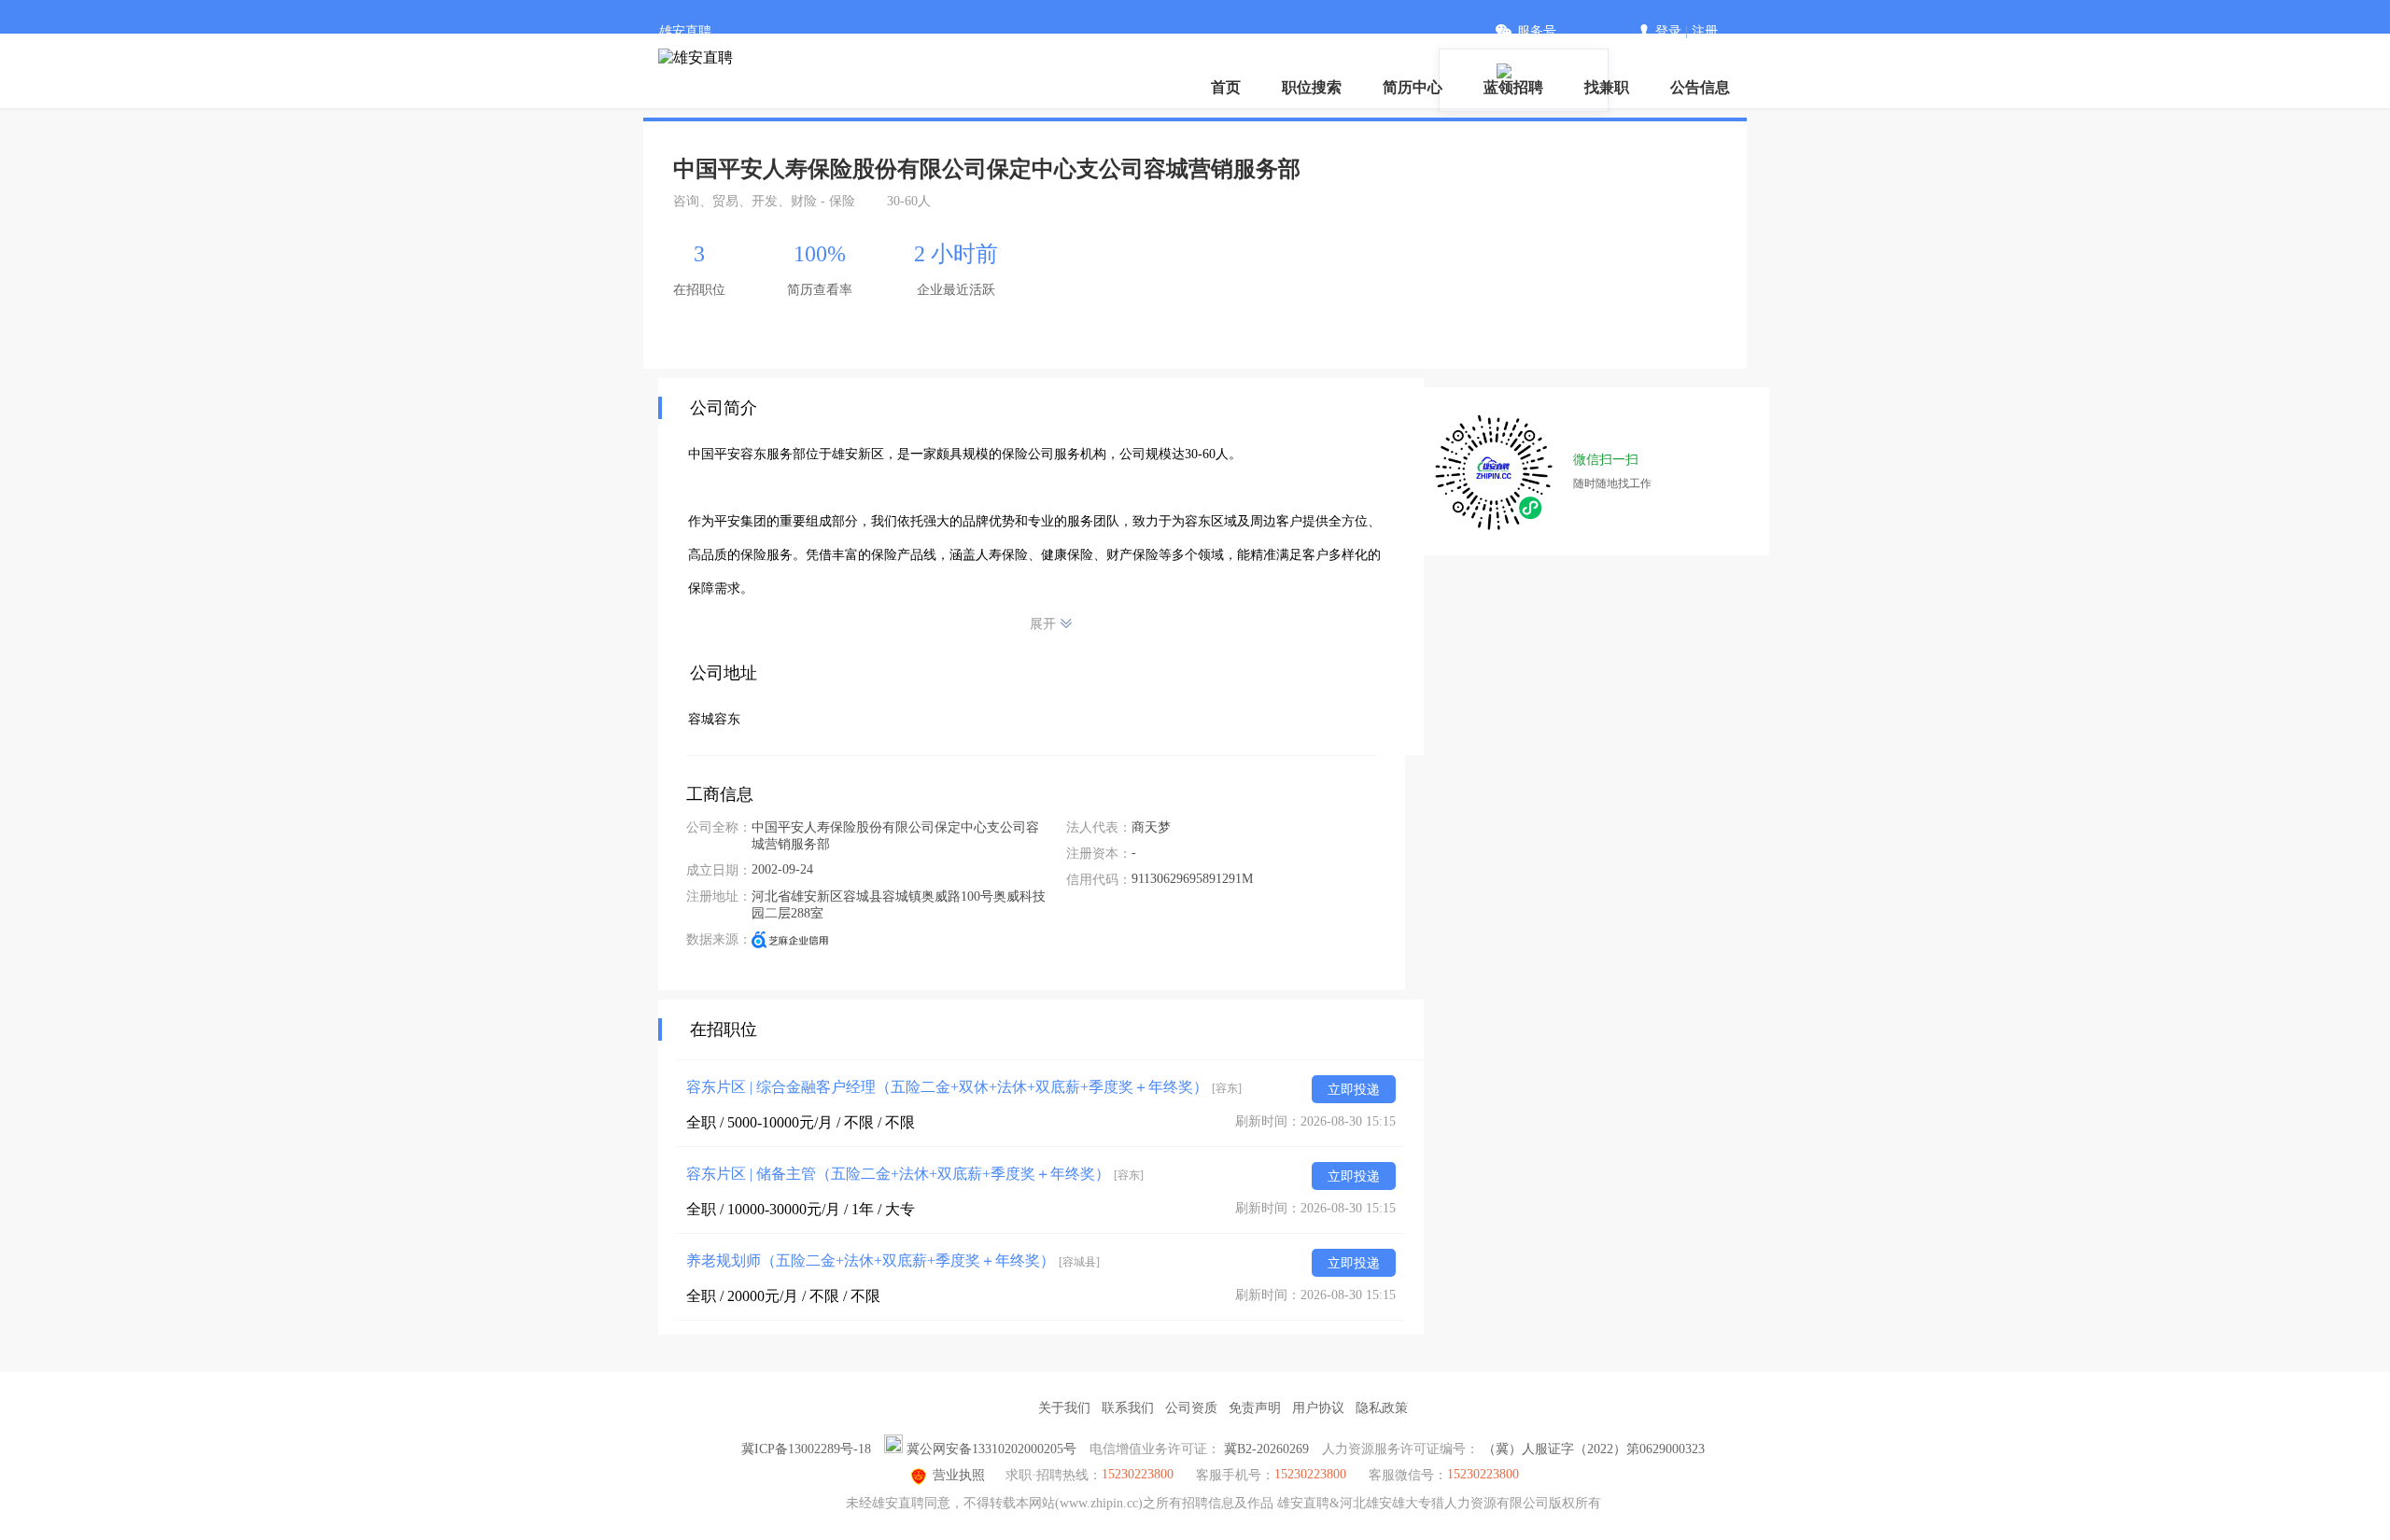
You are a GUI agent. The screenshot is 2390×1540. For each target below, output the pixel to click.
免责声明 (1255, 1408)
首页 (1226, 87)
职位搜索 (1312, 87)
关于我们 (1064, 1408)
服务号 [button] (1537, 31)
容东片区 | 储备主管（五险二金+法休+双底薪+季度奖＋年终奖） (915, 1174)
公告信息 (1700, 87)
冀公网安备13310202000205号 (991, 1449)
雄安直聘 (685, 31)
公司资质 (1191, 1408)
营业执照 (959, 1475)
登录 (1668, 31)
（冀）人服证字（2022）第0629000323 (1594, 1449)
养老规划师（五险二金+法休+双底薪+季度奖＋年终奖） (893, 1260)
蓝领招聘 (1513, 87)
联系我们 (1128, 1408)
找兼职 (1607, 87)
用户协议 (1318, 1408)
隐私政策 (1382, 1408)
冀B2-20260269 (1266, 1449)
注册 (1705, 31)
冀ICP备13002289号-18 (806, 1449)
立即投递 (1354, 1090)
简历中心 (1413, 87)
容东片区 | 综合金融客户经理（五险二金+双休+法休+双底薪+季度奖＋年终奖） (964, 1087)
